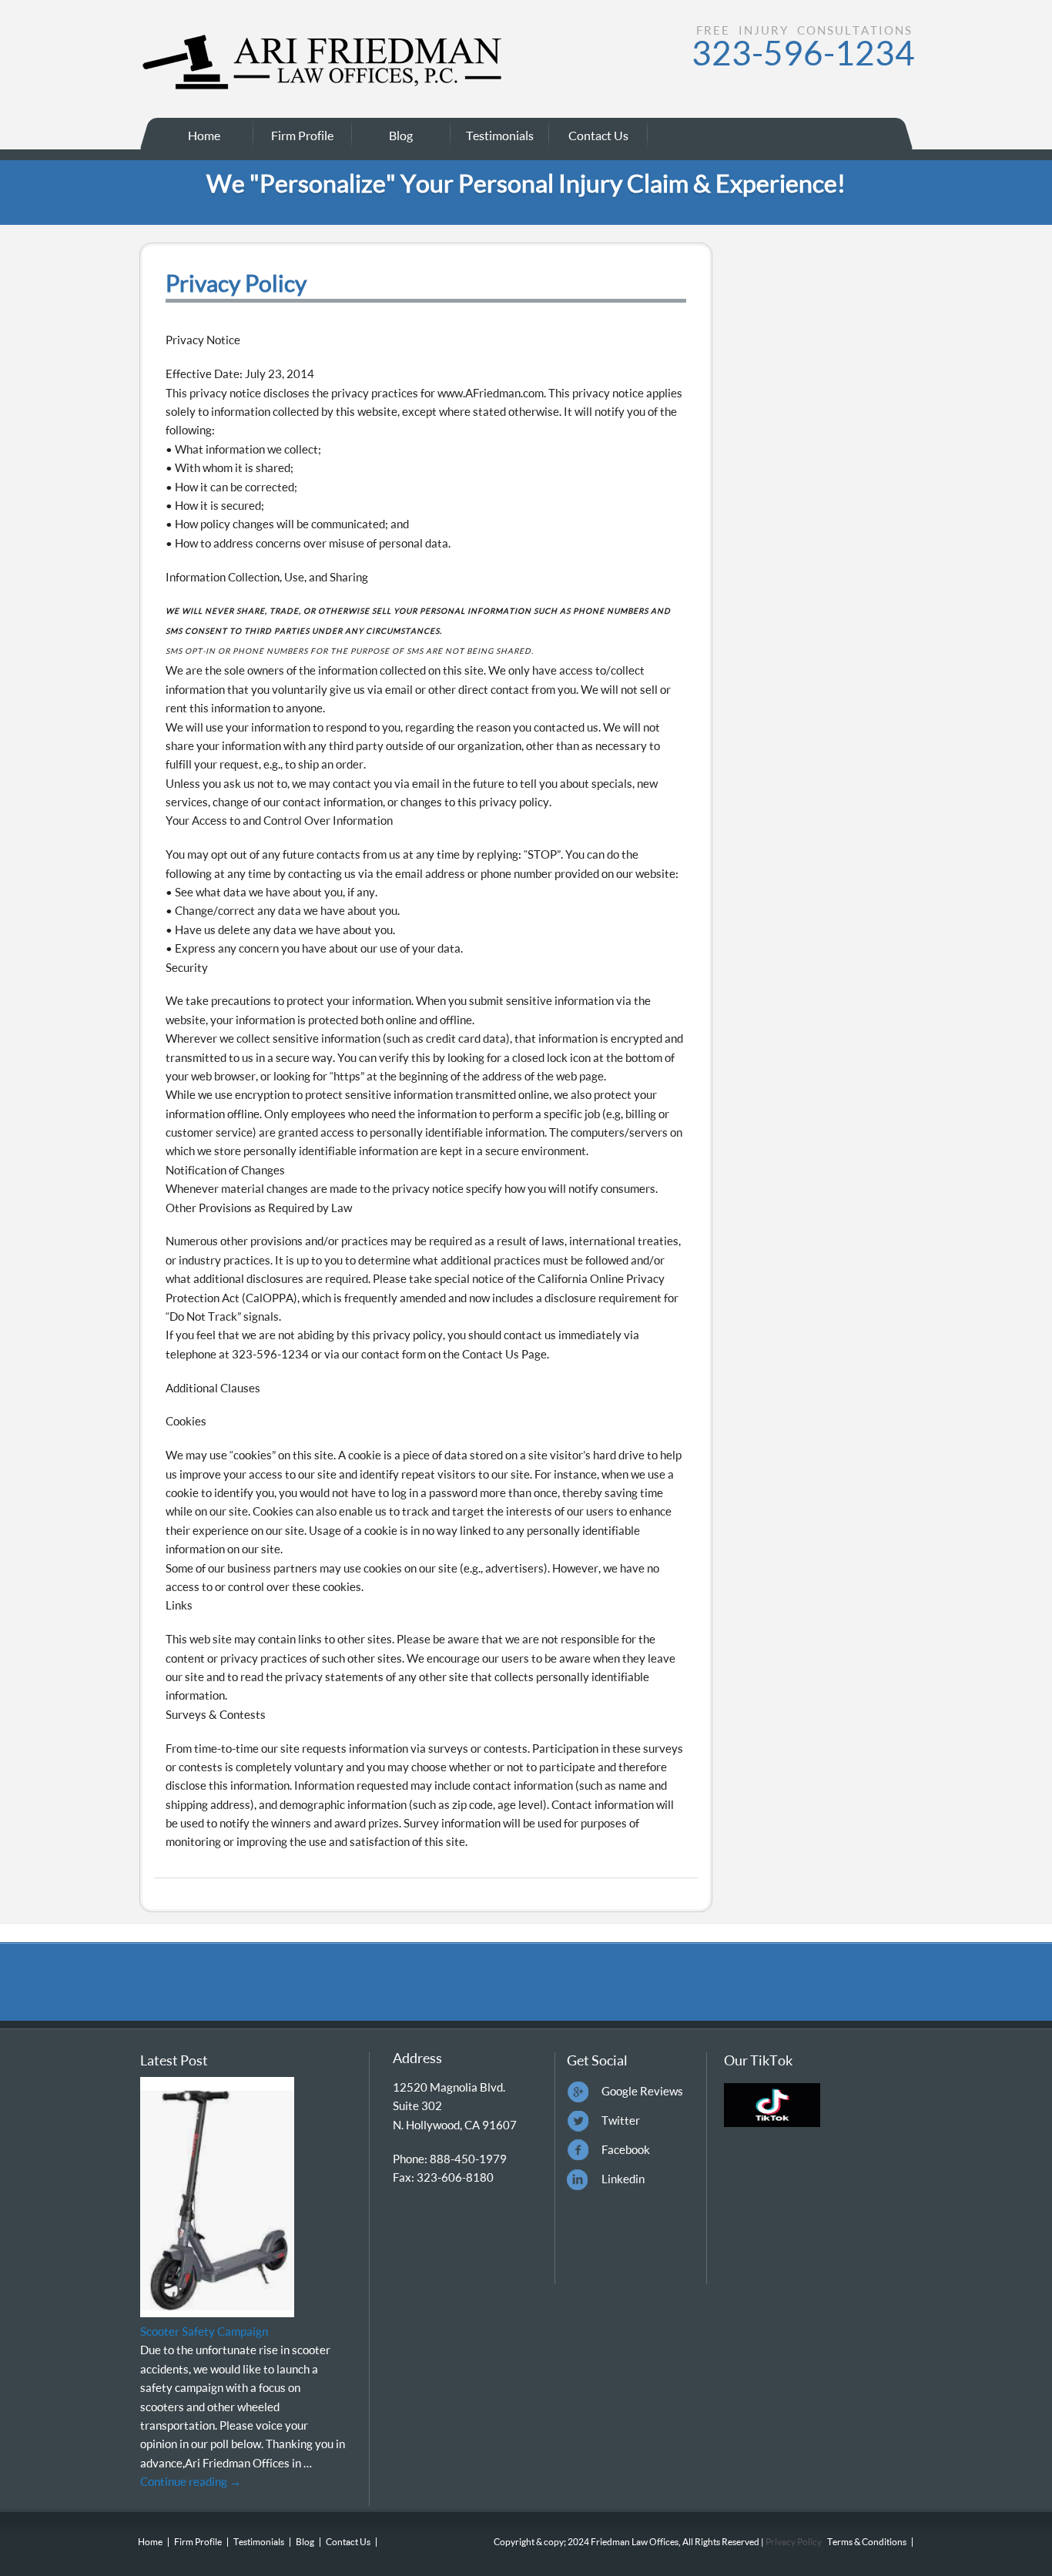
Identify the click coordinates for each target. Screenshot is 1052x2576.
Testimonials (500, 135)
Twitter (621, 2120)
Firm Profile (302, 135)
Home (204, 135)
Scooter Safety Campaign (204, 2331)
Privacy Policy (793, 2542)
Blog (401, 135)
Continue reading (191, 2481)
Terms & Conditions (867, 2542)
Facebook (626, 2149)
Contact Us (598, 135)
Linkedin (623, 2179)
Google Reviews (642, 2091)
